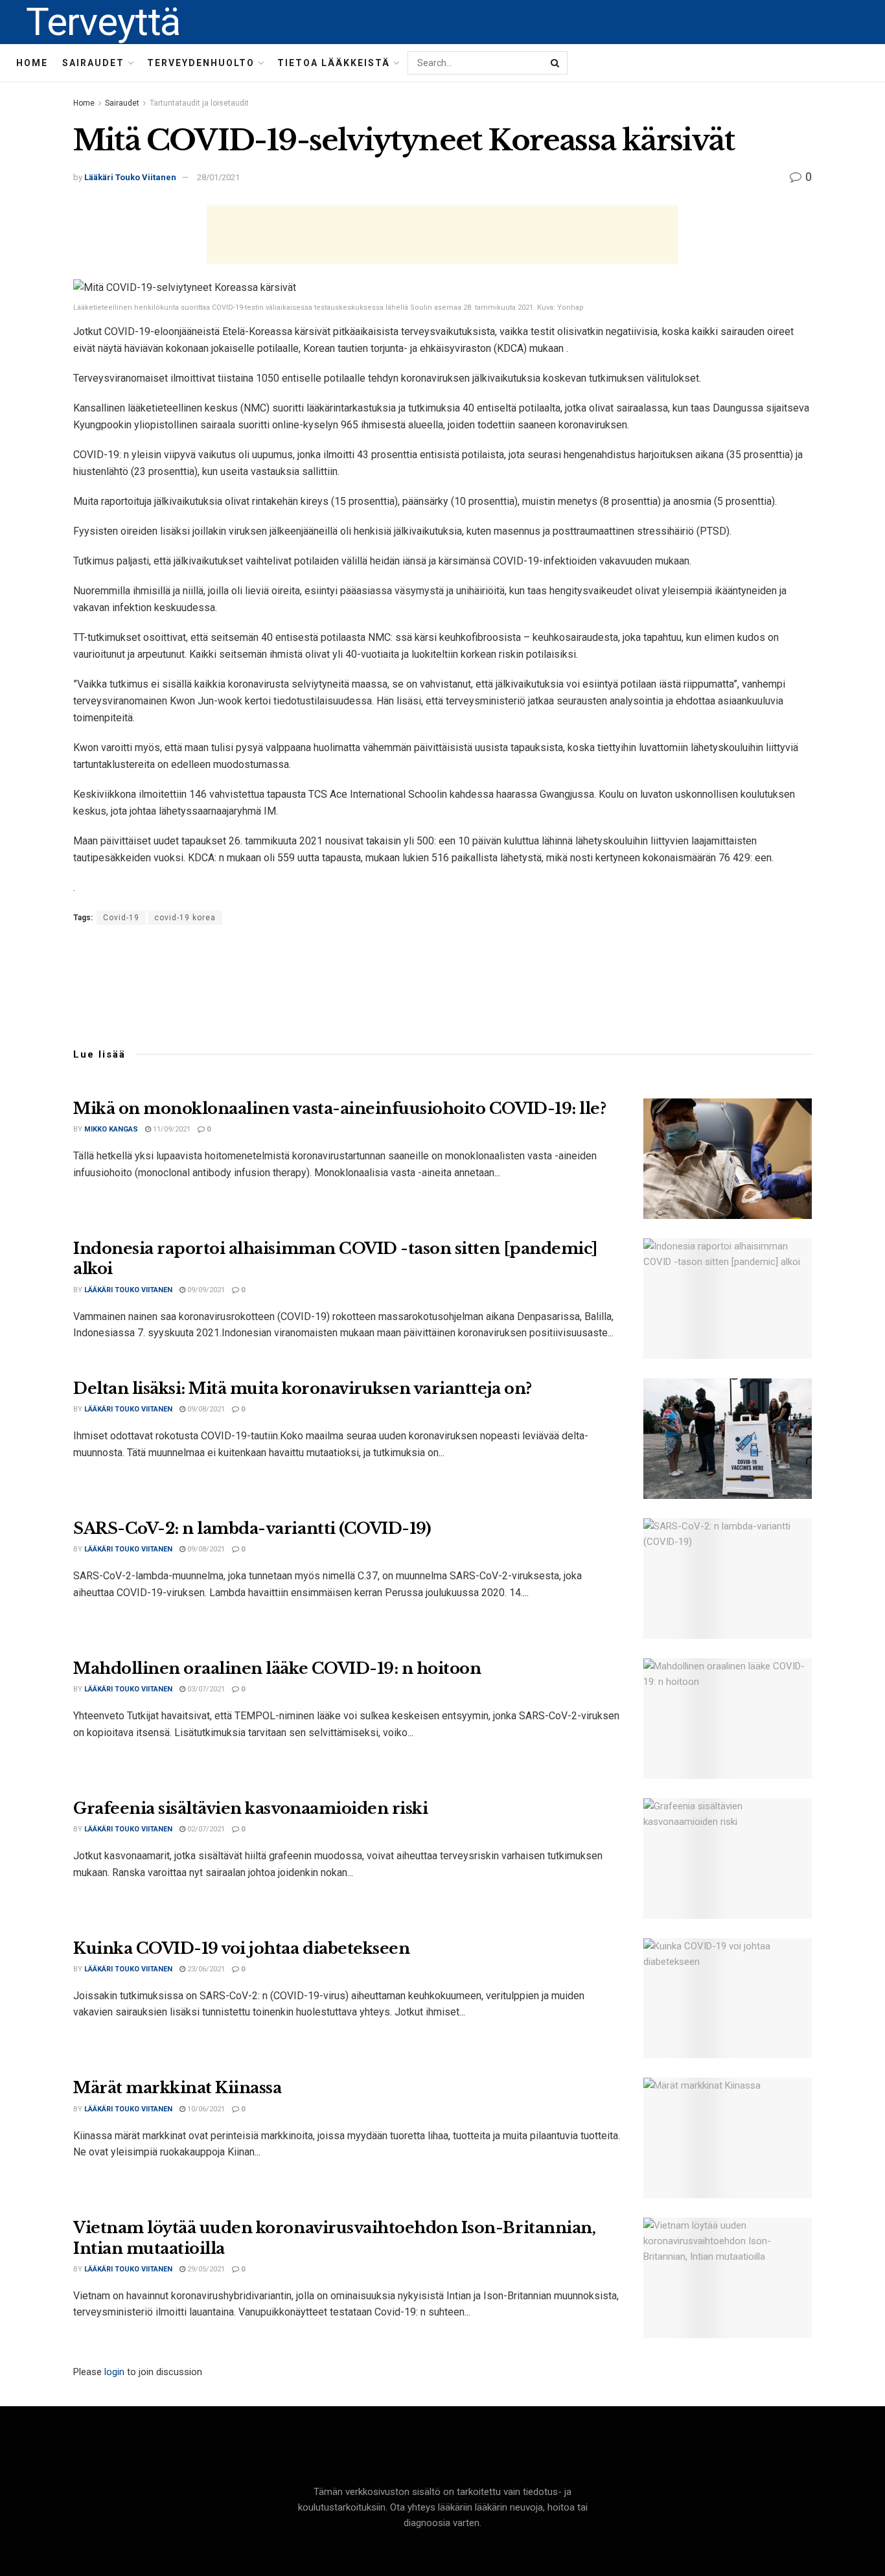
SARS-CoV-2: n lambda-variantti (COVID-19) (252, 1528)
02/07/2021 (205, 1829)
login (114, 2372)
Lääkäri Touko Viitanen (130, 177)
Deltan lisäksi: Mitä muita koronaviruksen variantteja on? (303, 1388)
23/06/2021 (205, 1969)
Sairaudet (93, 63)
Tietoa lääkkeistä (334, 63)
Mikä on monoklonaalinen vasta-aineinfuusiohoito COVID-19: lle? (339, 1108)
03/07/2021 (205, 1689)
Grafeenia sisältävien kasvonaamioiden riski (250, 1808)
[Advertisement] (442, 235)
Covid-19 (121, 918)
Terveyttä (103, 22)
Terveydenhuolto (201, 63)
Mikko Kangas (111, 1129)
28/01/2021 (218, 177)
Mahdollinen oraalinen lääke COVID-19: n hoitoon (277, 1668)
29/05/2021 (205, 2269)
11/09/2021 (171, 1129)
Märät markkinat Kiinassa (177, 2088)
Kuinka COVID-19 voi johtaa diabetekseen (241, 1948)
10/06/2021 (205, 2109)
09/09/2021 (205, 1290)
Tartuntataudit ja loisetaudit (199, 103)
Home (32, 63)
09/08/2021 (205, 1409)
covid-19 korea (185, 918)
